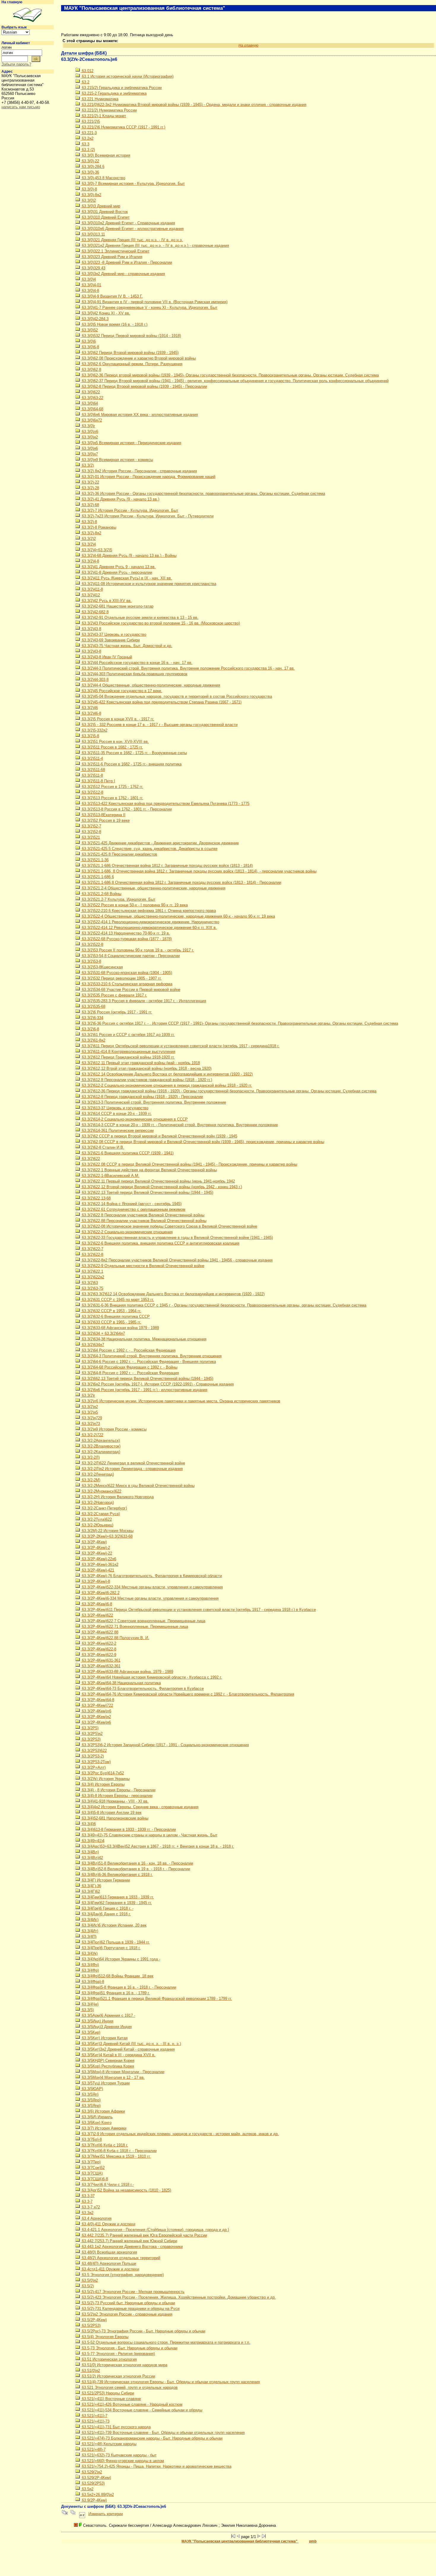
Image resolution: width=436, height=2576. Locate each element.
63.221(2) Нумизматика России (109, 110)
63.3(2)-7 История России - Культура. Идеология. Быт (129, 510)
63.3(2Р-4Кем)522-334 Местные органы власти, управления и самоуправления (152, 1587)
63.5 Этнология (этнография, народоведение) (122, 2275)
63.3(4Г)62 (90, 1891)
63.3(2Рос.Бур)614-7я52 (102, 1773)
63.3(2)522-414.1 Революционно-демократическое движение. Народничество (150, 922)
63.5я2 (87, 2489)
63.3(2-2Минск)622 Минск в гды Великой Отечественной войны (138, 1486)
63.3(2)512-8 (92, 792)
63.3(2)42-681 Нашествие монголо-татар (117, 606)
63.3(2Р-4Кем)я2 (96, 1717)
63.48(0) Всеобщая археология (109, 2252)
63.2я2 (87, 138)
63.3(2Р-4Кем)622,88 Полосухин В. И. (115, 1638)
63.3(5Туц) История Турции (105, 2083)
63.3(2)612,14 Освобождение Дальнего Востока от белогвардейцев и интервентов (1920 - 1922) (167, 1074)
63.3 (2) (88, 150)
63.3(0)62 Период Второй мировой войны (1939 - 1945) (130, 353)
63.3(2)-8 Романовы (98, 527)
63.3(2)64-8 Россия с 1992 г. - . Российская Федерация (130, 1373)
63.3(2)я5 (89, 1412)
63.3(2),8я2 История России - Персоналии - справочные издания (139, 471)
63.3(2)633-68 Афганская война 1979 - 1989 (120, 1328)
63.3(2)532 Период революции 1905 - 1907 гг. (121, 978)
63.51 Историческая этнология (109, 2359)
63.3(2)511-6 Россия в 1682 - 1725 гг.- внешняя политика (131, 764)
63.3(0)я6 (89, 448)
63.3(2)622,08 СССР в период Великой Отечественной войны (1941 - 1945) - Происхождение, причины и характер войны (189, 1164)
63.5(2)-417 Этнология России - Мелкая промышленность (133, 2292)
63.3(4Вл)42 (92, 1858)
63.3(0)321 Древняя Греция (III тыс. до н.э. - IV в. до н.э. (132, 240)
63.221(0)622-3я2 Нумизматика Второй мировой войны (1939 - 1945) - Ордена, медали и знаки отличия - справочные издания (194, 105)
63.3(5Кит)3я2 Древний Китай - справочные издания (128, 2049)
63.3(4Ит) (89, 1931)
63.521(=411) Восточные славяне (111, 2399)
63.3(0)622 (90, 392)
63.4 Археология (96, 2218)
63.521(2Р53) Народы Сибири (107, 2393)
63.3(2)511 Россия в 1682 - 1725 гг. (112, 747)
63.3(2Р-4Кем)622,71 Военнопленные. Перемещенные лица (134, 1627)
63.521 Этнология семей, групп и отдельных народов (129, 2387)
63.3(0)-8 (89, 189)
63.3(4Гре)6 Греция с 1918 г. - (107, 1908)
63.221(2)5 (90, 121)
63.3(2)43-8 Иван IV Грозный (106, 657)
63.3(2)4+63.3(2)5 (96, 550)
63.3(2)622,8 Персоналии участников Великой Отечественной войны (143, 1215)
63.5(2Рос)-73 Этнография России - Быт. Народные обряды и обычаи (143, 2331)
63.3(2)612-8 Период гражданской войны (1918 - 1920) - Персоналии (142, 1097)
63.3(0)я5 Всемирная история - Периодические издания (131, 443)
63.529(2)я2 (91, 2472)
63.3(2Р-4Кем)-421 (97, 1570)
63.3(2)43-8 (91, 651)
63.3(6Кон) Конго (96, 2123)
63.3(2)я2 (89, 1407)
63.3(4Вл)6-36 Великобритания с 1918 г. (117, 1875)
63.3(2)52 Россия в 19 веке (105, 820)
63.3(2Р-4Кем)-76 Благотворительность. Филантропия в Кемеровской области (151, 1576)
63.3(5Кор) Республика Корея (107, 2066)
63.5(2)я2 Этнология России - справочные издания (126, 2314)
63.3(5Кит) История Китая (104, 2038)
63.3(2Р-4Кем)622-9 (98, 1655)
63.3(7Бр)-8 (91, 2139)
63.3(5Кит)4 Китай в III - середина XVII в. (118, 2055)
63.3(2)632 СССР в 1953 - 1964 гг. (111, 1311)
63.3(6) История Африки (103, 2111)
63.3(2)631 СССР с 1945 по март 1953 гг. (117, 1300)
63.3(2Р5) (90, 1728)
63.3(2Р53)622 (94, 1751)
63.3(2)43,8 (91, 629)
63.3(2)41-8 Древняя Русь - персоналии (116, 572)
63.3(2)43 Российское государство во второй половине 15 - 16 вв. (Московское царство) (160, 623)
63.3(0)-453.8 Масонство (103, 178)
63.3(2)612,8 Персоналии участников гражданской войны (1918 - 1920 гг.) (146, 1080)
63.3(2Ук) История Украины (105, 1779)
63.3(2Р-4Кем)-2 (95, 1548)
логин (7, 47)
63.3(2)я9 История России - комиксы (114, 1429)
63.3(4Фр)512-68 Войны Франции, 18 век (117, 1976)
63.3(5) (87, 2010)
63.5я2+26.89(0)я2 (97, 2495)
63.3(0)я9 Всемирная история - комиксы (117, 460)
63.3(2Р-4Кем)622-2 (98, 1643)
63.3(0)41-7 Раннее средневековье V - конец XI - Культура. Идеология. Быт (149, 308)
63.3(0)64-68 (92, 409)
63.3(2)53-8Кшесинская (102, 967)
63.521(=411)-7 (94, 2416)
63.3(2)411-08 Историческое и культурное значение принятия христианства (148, 584)
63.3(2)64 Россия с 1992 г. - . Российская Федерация (128, 1350)
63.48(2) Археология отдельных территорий (120, 2258)
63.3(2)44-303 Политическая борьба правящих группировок (134, 674)
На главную (12, 2)
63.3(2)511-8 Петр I (98, 781)
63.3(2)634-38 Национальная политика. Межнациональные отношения (144, 1339)
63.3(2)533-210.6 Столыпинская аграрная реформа (126, 984)
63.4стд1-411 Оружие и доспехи (110, 2269)
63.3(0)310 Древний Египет (105, 217)
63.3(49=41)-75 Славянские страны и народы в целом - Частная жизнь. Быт (149, 1835)
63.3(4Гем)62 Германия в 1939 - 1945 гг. (116, 1903)
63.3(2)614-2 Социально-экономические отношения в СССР (134, 1119)
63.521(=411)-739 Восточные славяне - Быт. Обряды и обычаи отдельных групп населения (163, 2433)
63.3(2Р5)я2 (92, 1734)
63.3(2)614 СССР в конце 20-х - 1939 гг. (116, 1114)
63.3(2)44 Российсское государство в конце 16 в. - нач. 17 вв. (137, 663)
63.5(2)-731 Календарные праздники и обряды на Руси (130, 2309)
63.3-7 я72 (90, 2207)
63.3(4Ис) (90, 1920)
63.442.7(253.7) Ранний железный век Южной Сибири (129, 2241)
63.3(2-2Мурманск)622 (101, 1491)
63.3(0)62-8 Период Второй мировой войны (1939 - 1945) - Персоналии (144, 386)
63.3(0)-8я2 (91, 195)
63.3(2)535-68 (93, 1006)
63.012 (87, 71)
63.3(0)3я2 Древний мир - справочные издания (123, 274)
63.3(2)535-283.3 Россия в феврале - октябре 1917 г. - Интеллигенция (143, 1001)
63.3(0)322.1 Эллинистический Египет (115, 251)
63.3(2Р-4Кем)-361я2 (100, 1564)
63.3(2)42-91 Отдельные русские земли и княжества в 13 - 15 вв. (140, 618)
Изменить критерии (106, 2514)
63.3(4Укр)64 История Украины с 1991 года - (120, 1959)
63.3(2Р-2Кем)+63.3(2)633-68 (107, 1536)
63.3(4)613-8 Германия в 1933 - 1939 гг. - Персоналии (128, 1829)
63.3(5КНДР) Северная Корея (108, 2061)
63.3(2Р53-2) (92, 1756)
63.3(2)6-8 (90, 1029)
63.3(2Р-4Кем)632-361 (101, 1666)
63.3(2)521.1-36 (95, 860)
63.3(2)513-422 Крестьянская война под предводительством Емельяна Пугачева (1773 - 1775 (165, 804)
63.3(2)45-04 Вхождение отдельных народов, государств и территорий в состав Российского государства (176, 696)
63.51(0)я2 (90, 2371)
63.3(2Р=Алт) (93, 1767)
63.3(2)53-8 (91, 961)
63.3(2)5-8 (90, 736)
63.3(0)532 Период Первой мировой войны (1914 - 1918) (131, 336)
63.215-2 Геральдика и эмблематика (114, 93)
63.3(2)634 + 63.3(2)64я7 (103, 1333)
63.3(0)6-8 (90, 347)
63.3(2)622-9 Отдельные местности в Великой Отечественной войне (143, 1266)
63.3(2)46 (89, 708)
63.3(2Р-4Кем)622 (97, 1615)
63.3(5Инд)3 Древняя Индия (106, 2027)
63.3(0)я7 (89, 454)
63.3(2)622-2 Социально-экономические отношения (127, 1232)
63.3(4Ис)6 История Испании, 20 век (114, 1925)
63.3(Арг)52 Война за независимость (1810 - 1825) (126, 2190)
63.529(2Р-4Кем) (96, 2478)
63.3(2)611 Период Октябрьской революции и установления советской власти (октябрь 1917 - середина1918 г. (180, 1046)
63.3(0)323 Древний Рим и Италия (112, 257)
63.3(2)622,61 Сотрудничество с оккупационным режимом (133, 1209)
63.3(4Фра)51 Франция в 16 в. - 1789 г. (115, 1993)
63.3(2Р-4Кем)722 (97, 1705)
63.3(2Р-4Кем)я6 (96, 1722)
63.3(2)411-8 (92, 589)
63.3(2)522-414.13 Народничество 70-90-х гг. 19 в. (125, 933)
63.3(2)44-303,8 (95, 680)
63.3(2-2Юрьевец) (97, 1525)
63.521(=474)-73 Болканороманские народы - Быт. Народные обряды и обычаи (152, 2438)
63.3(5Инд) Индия (97, 2021)
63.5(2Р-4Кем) (94, 2320)
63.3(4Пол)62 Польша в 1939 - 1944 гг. (115, 1942)
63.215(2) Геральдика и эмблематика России (121, 88)
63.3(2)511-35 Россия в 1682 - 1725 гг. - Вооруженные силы (134, 753)
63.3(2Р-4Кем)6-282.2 (100, 1593)
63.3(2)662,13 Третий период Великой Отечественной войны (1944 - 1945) (147, 1378)
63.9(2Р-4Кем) (94, 2500)
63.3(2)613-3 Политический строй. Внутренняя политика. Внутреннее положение (153, 1102)
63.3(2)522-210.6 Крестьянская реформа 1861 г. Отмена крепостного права (148, 911)
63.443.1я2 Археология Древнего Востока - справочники (132, 2247)
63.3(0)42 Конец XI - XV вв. (105, 313)
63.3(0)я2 (89, 437)
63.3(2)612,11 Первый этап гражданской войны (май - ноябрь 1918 (140, 1063)
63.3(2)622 (90, 1159)
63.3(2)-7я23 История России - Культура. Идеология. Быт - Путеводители (147, 516)
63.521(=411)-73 (95, 2421)
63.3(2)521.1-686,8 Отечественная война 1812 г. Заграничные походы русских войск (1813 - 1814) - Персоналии (181, 882)
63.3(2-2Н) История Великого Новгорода (117, 1497)
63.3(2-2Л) (90, 1457)
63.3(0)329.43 (93, 268)
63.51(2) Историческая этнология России (118, 2376)
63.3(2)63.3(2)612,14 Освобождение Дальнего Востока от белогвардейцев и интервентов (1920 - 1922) (173, 1294)
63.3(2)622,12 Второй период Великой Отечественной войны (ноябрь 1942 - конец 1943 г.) (161, 1187)
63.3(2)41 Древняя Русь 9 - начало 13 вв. (118, 567)
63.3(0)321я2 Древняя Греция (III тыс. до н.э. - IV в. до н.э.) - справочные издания (155, 245)
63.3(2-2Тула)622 (96, 1519)
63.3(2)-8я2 (91, 533)
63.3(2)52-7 (91, 826)
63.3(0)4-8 (90, 291)
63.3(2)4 (88, 544)
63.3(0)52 (89, 330)
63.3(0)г (88, 426)
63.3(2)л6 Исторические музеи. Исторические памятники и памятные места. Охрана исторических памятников (180, 1401)
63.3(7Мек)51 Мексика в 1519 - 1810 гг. (116, 2156)
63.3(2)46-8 (91, 713)
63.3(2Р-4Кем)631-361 (101, 1660)
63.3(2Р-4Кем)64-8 (97, 1700)
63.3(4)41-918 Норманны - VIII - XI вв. (115, 1801)
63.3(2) (87, 465)
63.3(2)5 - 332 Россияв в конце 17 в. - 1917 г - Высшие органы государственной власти (159, 725)
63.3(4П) (89, 1937)
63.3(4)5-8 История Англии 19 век (111, 1813)
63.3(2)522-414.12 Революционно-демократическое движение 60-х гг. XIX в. (149, 928)
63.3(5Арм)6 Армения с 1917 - (108, 2015)
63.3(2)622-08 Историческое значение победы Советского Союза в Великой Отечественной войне (169, 1226)
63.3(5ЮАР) (92, 2089)
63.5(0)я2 (89, 2280)
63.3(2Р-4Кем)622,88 (100, 1632)
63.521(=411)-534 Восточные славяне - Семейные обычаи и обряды (141, 2410)
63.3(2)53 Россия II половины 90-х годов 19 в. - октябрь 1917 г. (137, 950)
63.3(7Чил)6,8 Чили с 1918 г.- (107, 2185)
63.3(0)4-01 (91, 285)
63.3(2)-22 (90, 482)
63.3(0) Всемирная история (105, 155)
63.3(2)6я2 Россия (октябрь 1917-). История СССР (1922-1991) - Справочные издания (157, 1384)
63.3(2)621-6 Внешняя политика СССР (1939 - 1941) (127, 1153)
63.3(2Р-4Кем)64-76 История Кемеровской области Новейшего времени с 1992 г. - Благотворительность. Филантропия (187, 1694)
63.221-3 (89, 133)
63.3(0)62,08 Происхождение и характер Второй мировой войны (138, 358)
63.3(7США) (92, 2173)
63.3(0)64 (89, 403)
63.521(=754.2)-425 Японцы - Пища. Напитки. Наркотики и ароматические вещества (156, 2466)
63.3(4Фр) (90, 1970)
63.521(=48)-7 (93, 2449)
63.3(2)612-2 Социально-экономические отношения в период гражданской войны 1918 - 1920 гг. (166, 1085)
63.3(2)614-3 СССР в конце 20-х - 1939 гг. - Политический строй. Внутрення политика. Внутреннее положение (179, 1125)
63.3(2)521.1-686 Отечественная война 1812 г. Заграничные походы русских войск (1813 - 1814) (167, 866)
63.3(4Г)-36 (91, 1886)
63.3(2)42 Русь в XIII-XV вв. (106, 601)
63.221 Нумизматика (100, 99)
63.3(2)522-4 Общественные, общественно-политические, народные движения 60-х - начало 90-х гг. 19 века (178, 916)
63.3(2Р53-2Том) (96, 1762)
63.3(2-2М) (90, 1480)
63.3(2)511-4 (92, 758)
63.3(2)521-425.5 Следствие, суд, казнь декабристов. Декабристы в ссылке (149, 849)
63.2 (85, 82)
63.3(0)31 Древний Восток (104, 212)
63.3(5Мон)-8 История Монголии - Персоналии (122, 2072)
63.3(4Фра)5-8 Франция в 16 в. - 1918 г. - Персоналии (128, 1987)
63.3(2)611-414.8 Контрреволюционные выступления (128, 1052)
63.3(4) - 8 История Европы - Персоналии (118, 1790)
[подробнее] (76, 2525)
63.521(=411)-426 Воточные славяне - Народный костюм (132, 2404)
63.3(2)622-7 (92, 1249)
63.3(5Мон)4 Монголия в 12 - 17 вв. (113, 2077)
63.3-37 (88, 2196)
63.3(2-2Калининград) (100, 1452)
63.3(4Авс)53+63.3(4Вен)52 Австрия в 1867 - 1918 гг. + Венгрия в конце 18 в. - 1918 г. (157, 1846)
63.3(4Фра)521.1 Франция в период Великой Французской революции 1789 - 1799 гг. (156, 1999)
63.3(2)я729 (91, 1418)
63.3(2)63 (89, 1283)
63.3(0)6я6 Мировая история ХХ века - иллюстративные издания (139, 415)
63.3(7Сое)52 (93, 2168)
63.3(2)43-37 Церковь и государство (113, 634)
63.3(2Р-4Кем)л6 (96, 1711)
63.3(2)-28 (90, 488)
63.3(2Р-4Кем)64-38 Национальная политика (121, 1683)
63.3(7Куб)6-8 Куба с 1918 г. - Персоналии (119, 2151)
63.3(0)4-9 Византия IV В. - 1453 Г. (112, 296)
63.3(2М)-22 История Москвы (107, 1531)
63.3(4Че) (90, 2004)
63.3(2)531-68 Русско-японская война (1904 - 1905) (126, 973)
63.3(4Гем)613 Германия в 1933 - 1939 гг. (117, 1897)
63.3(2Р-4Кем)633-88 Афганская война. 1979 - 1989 (127, 1672)
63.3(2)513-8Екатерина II (103, 815)
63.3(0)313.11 (93, 234)
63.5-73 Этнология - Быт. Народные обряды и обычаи (129, 2348)
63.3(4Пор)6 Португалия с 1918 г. (111, 1948)
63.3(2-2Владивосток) (101, 1446)
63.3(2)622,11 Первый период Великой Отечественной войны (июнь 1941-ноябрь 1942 (158, 1181)
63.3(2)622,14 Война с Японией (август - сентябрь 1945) (131, 1204)
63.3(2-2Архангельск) (100, 1440)
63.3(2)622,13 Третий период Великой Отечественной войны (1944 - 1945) (147, 1192)
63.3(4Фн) (90, 1965)
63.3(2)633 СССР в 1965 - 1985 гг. (111, 1322)
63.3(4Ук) (89, 1953)
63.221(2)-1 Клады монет (103, 116)
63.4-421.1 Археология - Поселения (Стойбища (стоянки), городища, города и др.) (155, 2230)
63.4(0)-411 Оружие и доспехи (108, 2224)
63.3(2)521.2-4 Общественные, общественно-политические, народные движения (153, 888)
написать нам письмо (21, 107)
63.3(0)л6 (89, 432)
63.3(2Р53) (91, 1739)
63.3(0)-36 (90, 172)
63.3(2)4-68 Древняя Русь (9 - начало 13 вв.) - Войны (129, 556)
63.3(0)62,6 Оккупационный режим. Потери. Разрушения (132, 364)
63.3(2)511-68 (93, 770)
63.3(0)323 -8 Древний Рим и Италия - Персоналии (126, 262)
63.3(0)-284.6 (93, 167)
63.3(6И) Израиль (97, 2117)
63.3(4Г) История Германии (105, 1880)
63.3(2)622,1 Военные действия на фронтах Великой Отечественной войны (149, 1170)
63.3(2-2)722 (92, 1435)
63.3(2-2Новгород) (97, 1502)
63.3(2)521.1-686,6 (97, 877)
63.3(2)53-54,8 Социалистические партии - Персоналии (130, 956)
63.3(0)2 (88, 200)
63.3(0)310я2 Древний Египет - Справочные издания (128, 223)
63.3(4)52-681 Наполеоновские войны (114, 1818)
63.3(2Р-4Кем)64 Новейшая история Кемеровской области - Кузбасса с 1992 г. (151, 1677)
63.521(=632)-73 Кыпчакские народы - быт (119, 2455)
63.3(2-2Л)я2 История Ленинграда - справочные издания (132, 1469)
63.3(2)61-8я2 (93, 1040)
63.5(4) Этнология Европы (105, 2337)
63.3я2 (87, 2213)
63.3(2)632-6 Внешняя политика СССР (115, 1316)
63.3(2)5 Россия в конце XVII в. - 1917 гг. (117, 719)
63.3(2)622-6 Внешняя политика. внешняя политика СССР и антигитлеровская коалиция (160, 1243)
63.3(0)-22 (90, 161)
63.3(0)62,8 (91, 370)
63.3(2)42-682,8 (95, 612)
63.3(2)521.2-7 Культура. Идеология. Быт (118, 899)
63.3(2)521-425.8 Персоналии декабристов (119, 854)
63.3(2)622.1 (92, 1271)
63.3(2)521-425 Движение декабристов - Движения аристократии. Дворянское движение (160, 843)
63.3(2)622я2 (92, 1277)
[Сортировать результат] (82, 2514)
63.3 (85, 144)
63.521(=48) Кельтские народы (109, 2444)
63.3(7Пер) (91, 2162)
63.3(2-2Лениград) (97, 1474)
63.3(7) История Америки (104, 2128)
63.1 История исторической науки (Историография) (127, 76)
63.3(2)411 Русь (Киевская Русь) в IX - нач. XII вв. (126, 578)
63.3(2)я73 (90, 1424)
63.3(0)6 (88, 341)
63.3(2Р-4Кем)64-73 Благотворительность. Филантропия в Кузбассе (142, 1689)
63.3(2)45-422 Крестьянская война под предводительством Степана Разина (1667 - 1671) (161, 702)
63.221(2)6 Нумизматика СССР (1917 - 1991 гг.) (123, 127)
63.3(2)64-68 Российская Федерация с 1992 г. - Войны (129, 1367)
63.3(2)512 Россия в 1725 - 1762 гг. (112, 787)
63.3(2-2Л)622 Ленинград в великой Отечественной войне (133, 1463)
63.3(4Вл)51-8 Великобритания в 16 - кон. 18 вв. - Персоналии (137, 1863)
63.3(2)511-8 (92, 775)
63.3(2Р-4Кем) (94, 1542)
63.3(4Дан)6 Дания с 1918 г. (106, 1914)
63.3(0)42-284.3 (95, 319)
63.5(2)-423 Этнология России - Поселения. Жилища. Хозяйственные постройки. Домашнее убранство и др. (178, 2297)
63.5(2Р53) (91, 2325)
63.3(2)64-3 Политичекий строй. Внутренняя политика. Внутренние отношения (151, 1356)
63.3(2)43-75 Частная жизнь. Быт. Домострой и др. (126, 646)
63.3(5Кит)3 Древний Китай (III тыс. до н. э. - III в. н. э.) (131, 2044)
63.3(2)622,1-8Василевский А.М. (110, 1176)
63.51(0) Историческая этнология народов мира (124, 2365)
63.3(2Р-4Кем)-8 (95, 1581)
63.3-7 (87, 2201)
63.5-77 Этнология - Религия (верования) (118, 2354)
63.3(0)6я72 (91, 420)
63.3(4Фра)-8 (92, 1982)
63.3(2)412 (90, 595)
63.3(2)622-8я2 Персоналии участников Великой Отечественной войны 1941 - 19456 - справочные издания (177, 1260)
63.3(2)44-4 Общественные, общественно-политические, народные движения (150, 685)
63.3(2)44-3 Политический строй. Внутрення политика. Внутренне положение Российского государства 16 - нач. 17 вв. (188, 668)
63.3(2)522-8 (92, 944)
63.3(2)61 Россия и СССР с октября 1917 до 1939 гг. (128, 1035)
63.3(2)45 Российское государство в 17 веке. (121, 691)
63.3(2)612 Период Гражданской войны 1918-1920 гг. (128, 1057)
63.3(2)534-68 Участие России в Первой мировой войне (131, 990)
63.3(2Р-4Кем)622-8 (98, 1649)
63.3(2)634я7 (92, 1345)
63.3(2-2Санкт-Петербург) (104, 1508)
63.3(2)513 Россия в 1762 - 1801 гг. (112, 798)
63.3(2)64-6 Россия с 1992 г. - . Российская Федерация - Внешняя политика (148, 1362)
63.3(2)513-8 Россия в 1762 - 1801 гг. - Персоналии (126, 809)
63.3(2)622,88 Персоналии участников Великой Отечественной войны (144, 1221)
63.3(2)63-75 (92, 1288)
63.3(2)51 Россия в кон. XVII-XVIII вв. (115, 742)
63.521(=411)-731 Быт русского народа (116, 2427)
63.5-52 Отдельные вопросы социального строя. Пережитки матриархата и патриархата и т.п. (166, 2342)
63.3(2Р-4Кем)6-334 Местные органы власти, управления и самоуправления (150, 1598)
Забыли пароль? (16, 64)
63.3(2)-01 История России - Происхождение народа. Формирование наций (148, 477)
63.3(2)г (88, 1395)
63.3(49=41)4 (93, 1841)
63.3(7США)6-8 (94, 2179)
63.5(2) (87, 2286)
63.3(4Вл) (90, 1852)
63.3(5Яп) (90, 2094)
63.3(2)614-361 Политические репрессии (117, 1130)
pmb (313, 2541)
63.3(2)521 (90, 837)
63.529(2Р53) (93, 2483)
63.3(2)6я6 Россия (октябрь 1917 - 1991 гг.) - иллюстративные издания (144, 1390)
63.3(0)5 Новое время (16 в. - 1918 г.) (114, 324)
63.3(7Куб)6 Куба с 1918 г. (104, 2145)
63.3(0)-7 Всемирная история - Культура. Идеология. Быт (133, 183)
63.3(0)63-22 (92, 398)
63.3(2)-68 (90, 505)
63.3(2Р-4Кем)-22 (96, 1553)
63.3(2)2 (88, 539)
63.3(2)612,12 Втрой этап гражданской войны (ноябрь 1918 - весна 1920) (146, 1068)
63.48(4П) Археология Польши (108, 2263)
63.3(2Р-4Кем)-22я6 (98, 1559)
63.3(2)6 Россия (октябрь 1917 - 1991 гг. (116, 1012)
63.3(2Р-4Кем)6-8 (96, 1604)
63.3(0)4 (88, 279)
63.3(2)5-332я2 (94, 730)
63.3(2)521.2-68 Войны (101, 894)
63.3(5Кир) (90, 2032)
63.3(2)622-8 (92, 1254)
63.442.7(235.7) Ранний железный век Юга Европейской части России (144, 2235)
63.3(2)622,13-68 (96, 1198)
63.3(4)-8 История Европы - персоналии (117, 1796)
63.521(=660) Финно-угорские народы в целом (122, 2461)
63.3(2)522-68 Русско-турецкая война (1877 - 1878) (126, 939)
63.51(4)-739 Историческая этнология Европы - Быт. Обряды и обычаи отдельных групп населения (170, 2382)
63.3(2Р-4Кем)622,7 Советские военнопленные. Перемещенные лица (143, 1621)
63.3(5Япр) (91, 2106)
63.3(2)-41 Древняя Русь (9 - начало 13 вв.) (120, 499)
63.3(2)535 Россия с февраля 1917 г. (114, 995)
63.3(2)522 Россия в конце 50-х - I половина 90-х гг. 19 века (134, 905)
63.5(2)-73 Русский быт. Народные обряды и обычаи (128, 2303)
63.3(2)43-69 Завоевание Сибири (110, 640)
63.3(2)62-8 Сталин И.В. (102, 1147)
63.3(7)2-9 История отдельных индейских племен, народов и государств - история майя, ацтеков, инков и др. (180, 2134)
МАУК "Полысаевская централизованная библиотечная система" (240, 2541)
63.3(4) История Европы (103, 1784)
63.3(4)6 (88, 1824)
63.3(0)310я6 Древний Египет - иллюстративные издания (132, 229)
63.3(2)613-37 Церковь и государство (114, 1108)
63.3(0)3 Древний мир (100, 206)
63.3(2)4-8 (90, 561)
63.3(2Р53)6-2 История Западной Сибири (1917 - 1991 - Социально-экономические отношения (165, 1745)
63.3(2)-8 (89, 522)
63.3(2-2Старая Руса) (100, 1514)
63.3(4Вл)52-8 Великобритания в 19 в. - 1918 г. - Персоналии (135, 1869)
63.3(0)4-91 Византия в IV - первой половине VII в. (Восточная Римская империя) (154, 302)
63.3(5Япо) (91, 2100)
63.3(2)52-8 (91, 832)
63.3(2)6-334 (92, 1018)
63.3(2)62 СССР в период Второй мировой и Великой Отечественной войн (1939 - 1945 (159, 1136)
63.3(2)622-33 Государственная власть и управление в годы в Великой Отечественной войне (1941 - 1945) (177, 1238)
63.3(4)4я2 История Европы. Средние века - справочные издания (140, 1807)
